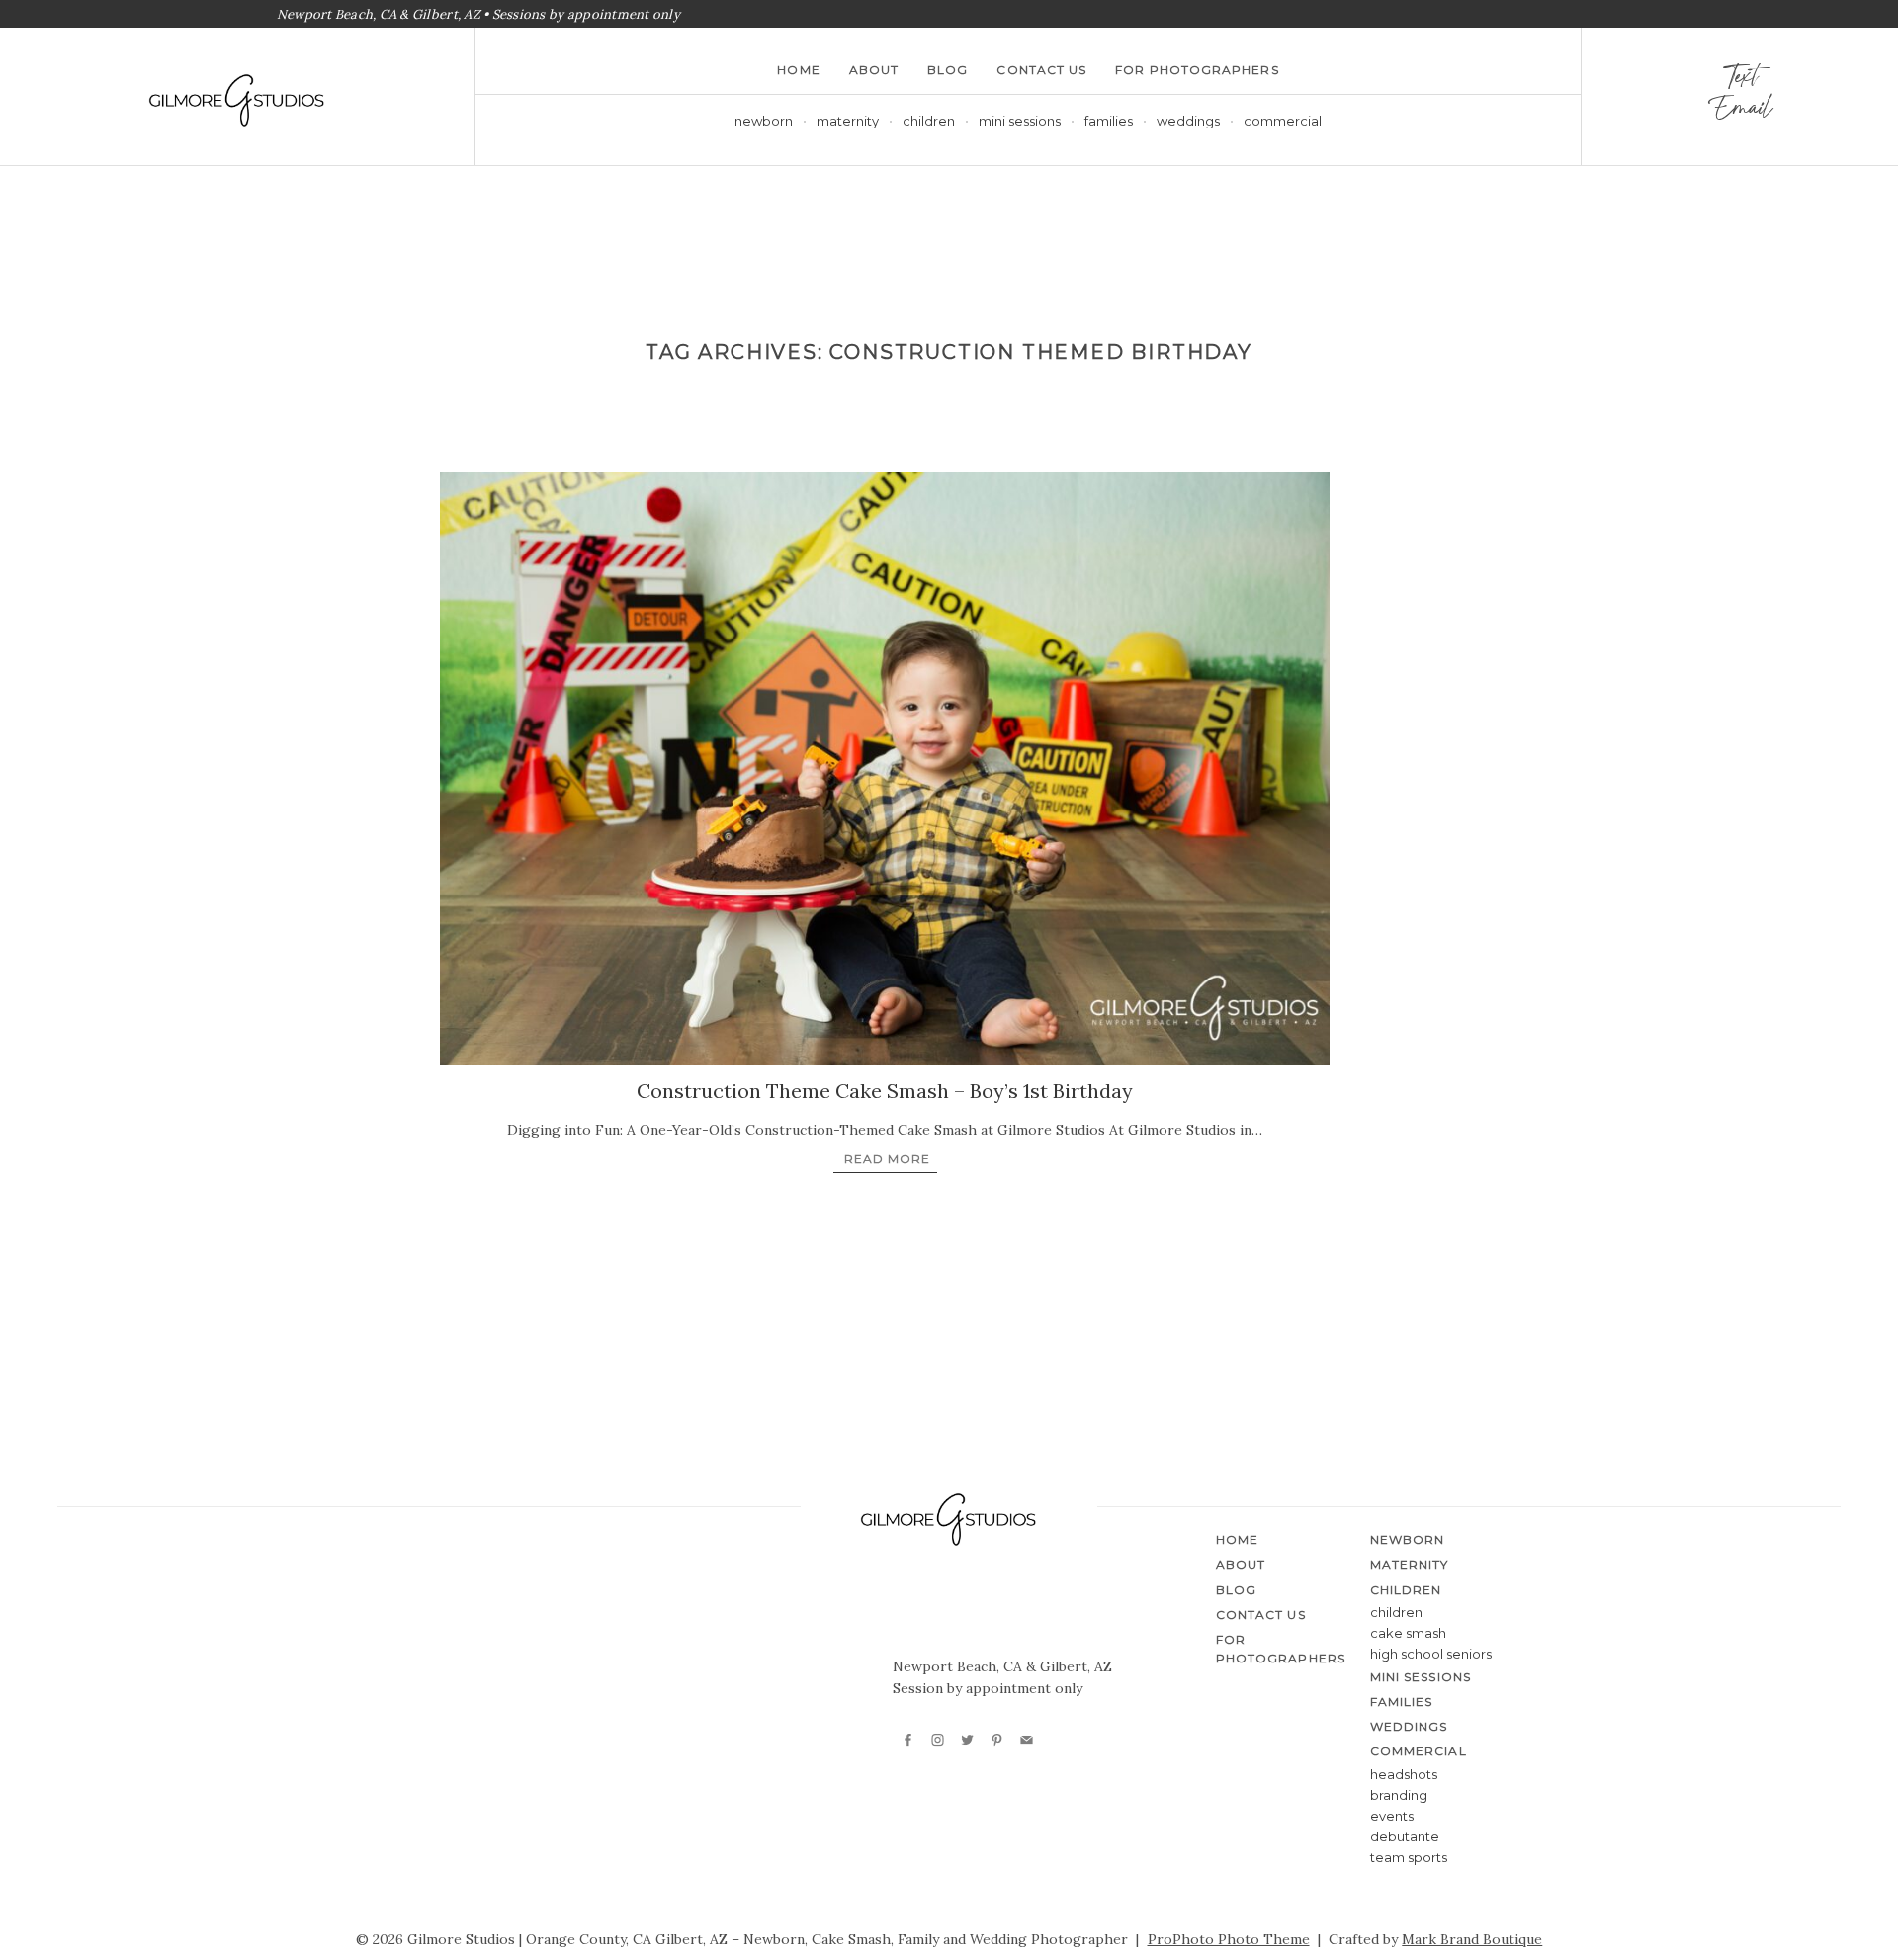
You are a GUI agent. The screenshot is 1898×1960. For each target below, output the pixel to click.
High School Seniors (1431, 1654)
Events (1392, 1816)
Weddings (1188, 121)
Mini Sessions (1020, 121)
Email (1739, 113)
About (874, 70)
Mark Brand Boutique (1472, 1939)
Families (1109, 121)
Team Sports (1409, 1857)
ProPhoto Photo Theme (1229, 1939)
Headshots (1404, 1774)
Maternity (848, 121)
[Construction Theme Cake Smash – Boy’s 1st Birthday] (885, 769)
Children (1396, 1612)
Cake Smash (1408, 1633)
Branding (1399, 1795)
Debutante (1405, 1836)
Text (1740, 81)
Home (798, 70)
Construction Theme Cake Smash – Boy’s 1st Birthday (885, 1091)
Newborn (764, 121)
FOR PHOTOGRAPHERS (1197, 70)
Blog (948, 70)
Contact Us (1041, 70)
